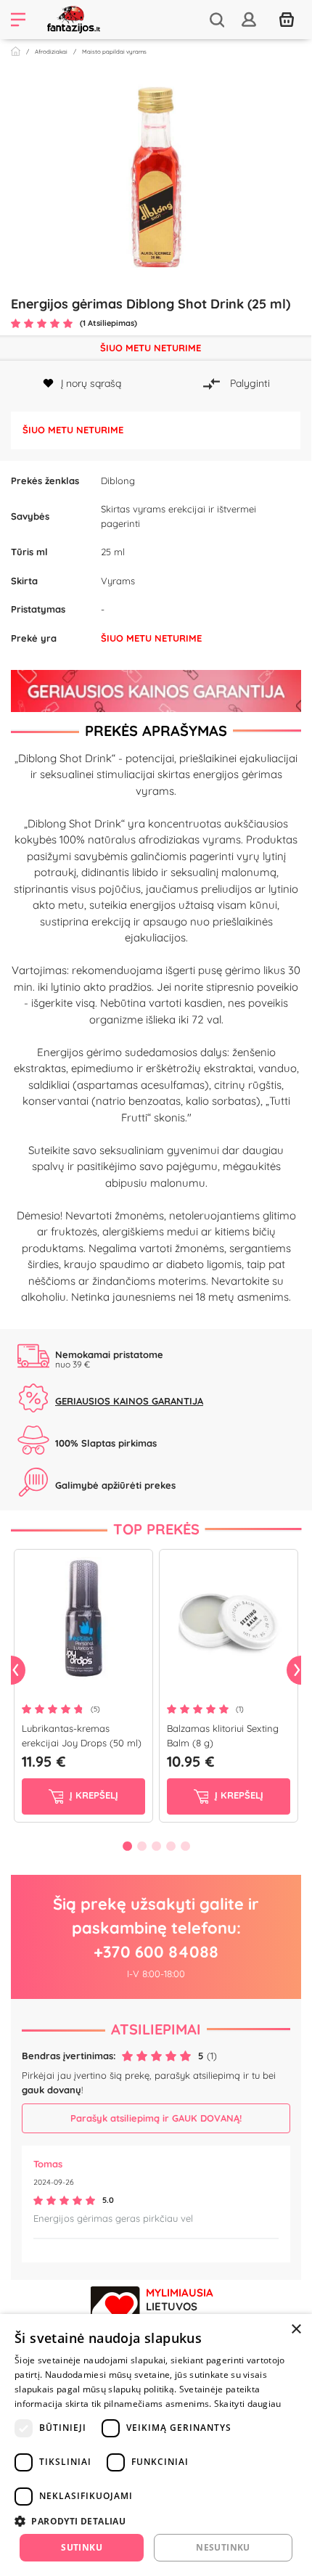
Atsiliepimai (156, 2029)
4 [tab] (171, 1846)
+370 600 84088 (156, 1952)
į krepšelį (93, 1795)
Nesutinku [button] (223, 2547)
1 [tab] (127, 1846)
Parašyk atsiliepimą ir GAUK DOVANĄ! (156, 2118)
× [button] (296, 2330)
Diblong (118, 481)
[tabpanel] (83, 1689)
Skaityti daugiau (248, 2404)
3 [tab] (156, 1846)
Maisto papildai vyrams (114, 52)
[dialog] (156, 2445)
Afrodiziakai (51, 52)
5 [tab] (185, 1846)
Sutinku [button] (82, 2547)
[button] (156, 2521)
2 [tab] (141, 1846)
